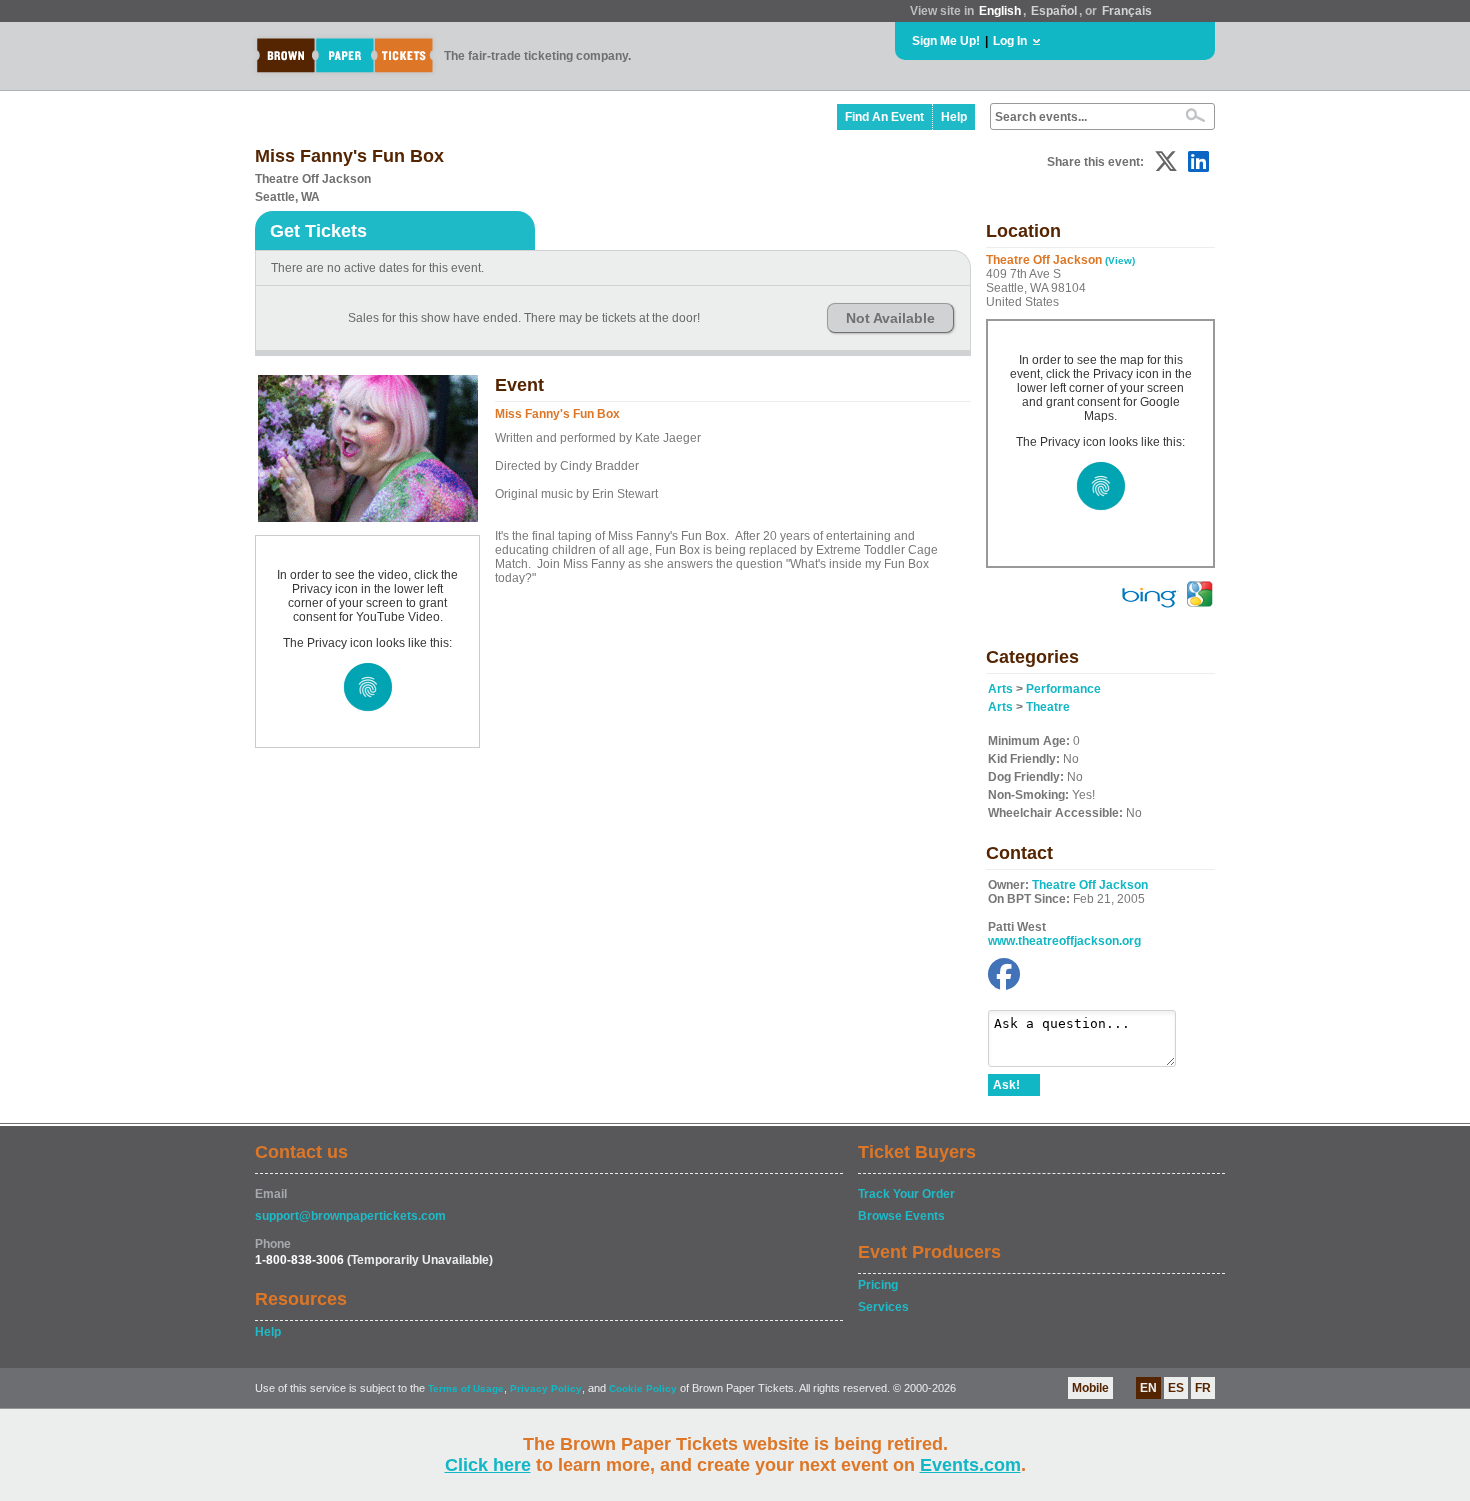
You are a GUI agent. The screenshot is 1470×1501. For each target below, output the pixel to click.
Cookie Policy (643, 1388)
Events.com (970, 1465)
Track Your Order (906, 1194)
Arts (1000, 689)
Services (883, 1307)
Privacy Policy (546, 1388)
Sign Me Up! (946, 41)
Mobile (1090, 1388)
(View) (1120, 260)
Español (1054, 11)
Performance (1063, 689)
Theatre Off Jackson (1090, 885)
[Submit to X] (1166, 161)
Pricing (878, 1285)
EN (1148, 1388)
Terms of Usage (466, 1388)
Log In (1010, 41)
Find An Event (884, 117)
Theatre (1048, 707)
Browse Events (901, 1216)
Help (954, 117)
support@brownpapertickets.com (350, 1216)
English (1000, 11)
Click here (488, 1465)
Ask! (1006, 1085)
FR (1203, 1388)
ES (1176, 1388)
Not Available (890, 318)
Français (1127, 11)
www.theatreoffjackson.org (1064, 941)
